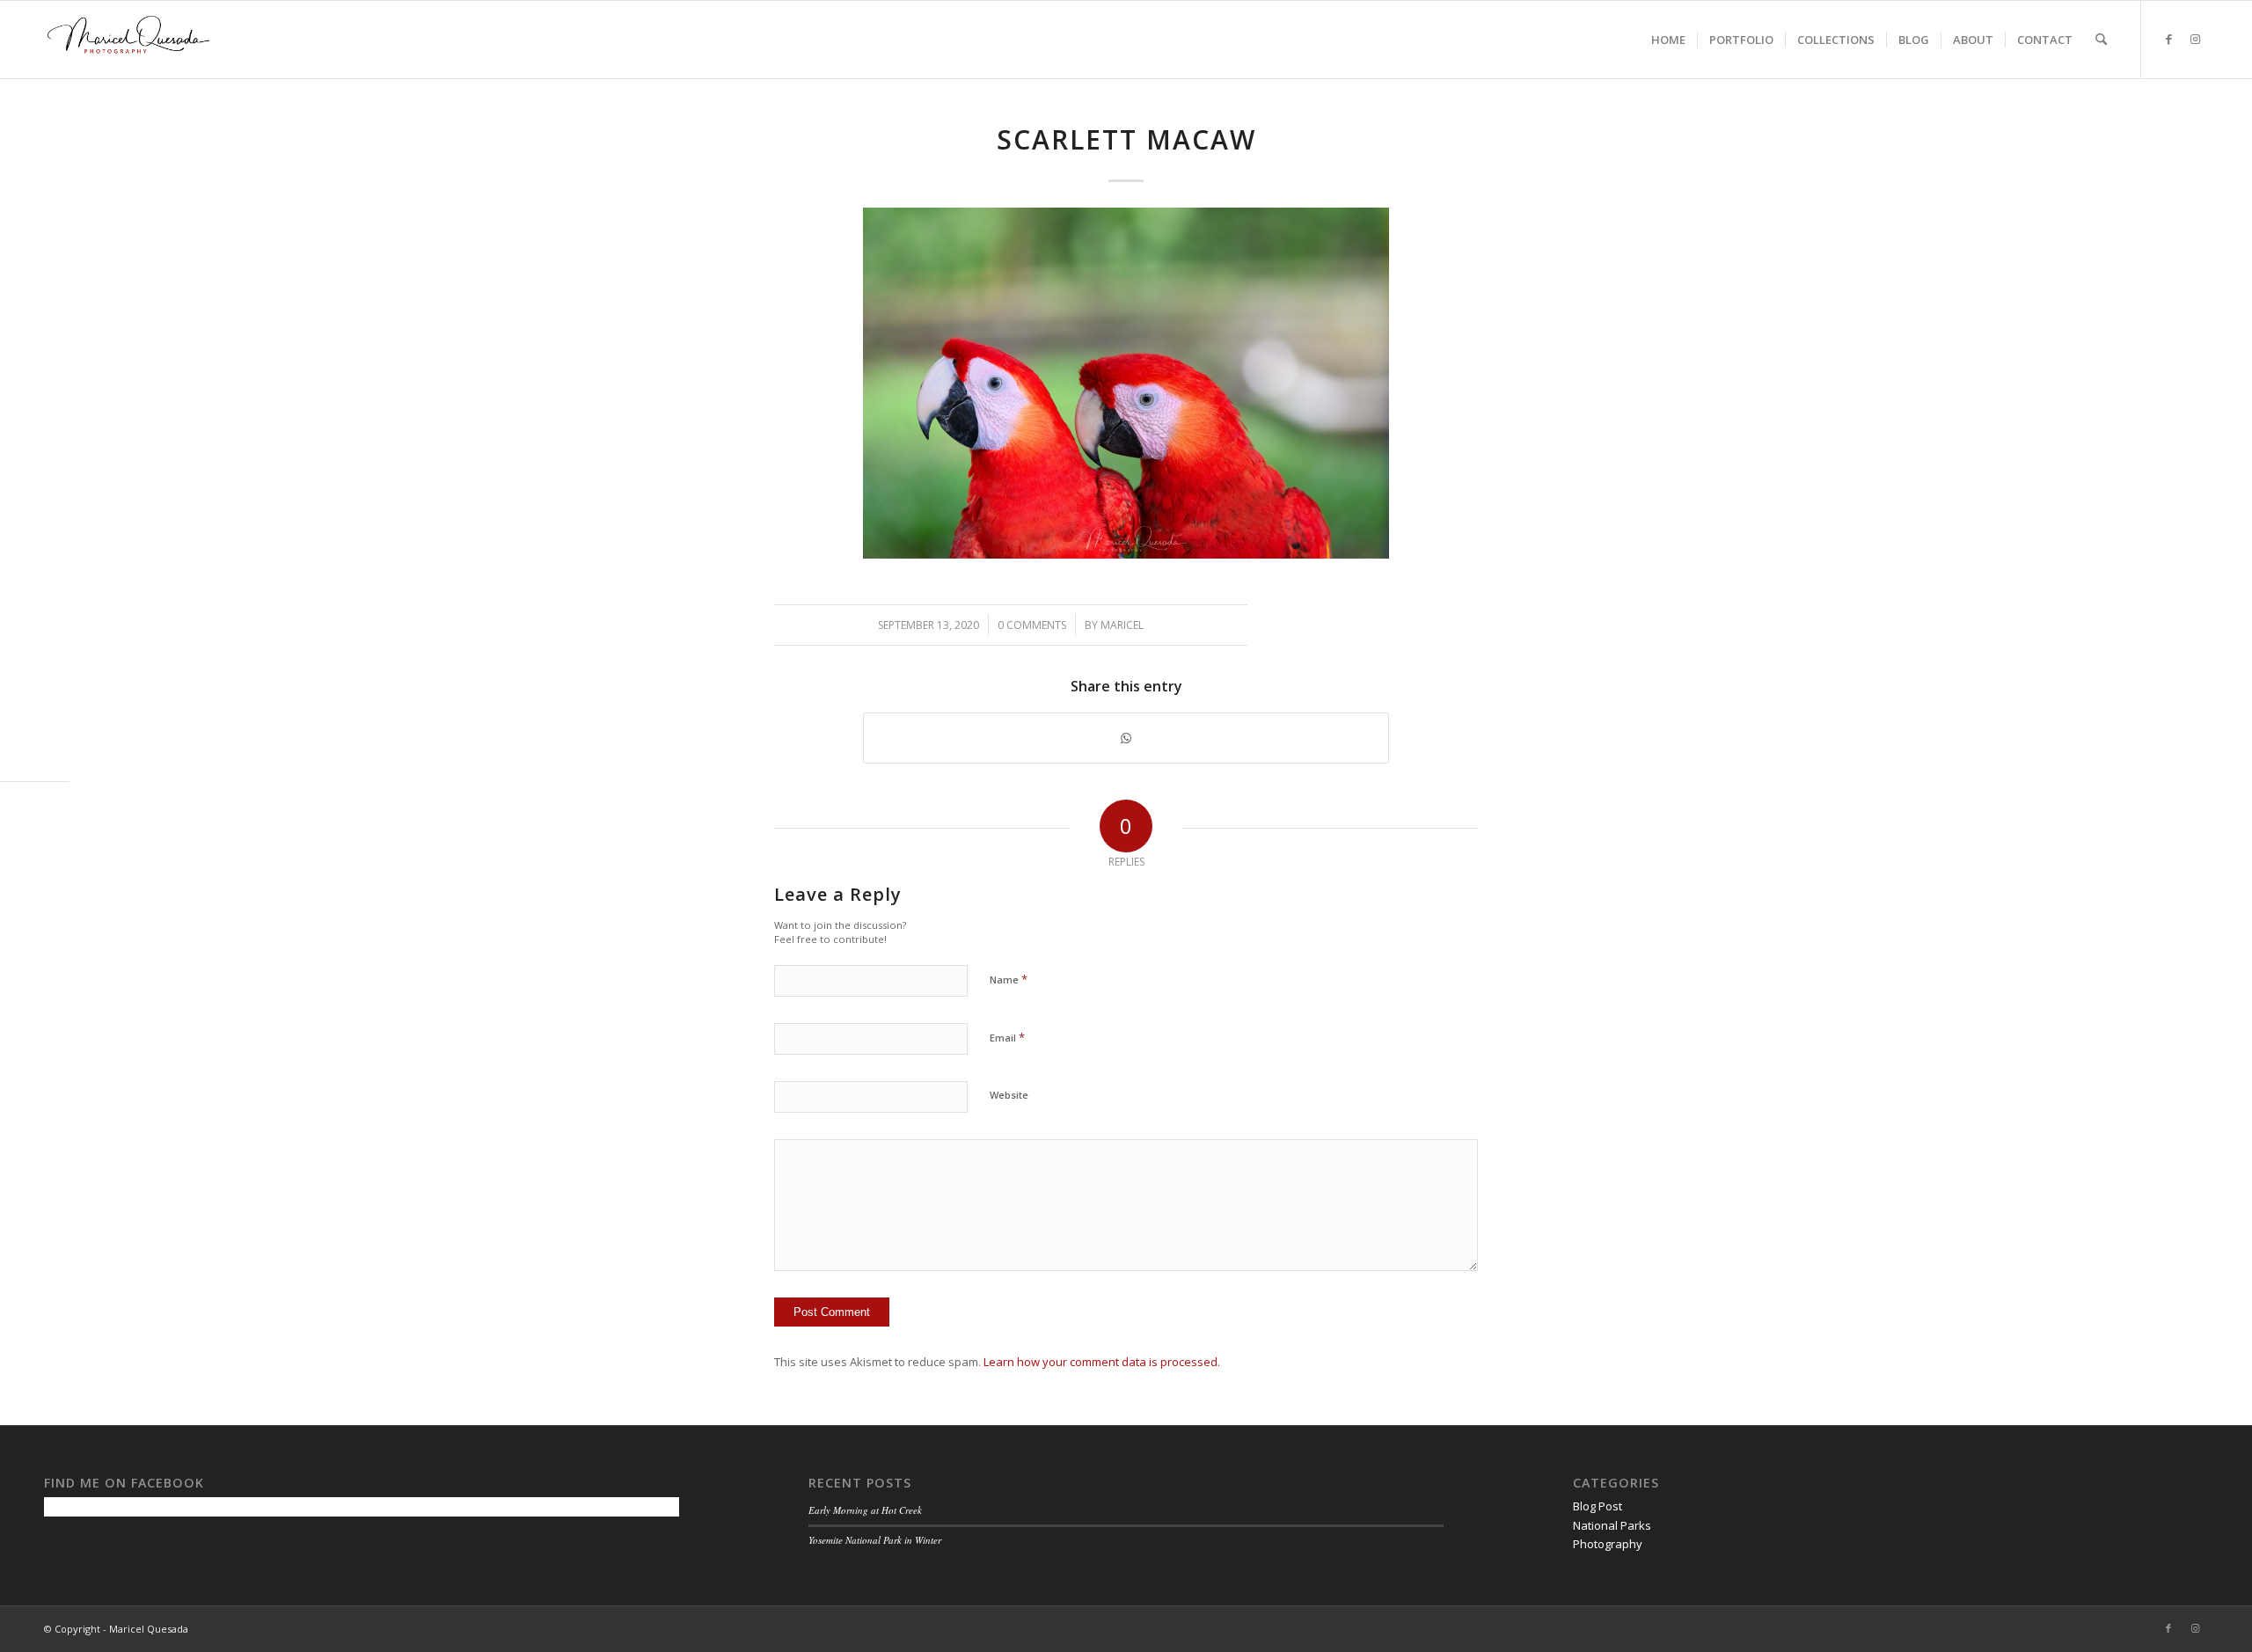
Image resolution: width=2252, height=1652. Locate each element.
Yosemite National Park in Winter (875, 1540)
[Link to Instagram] (2195, 39)
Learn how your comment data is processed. (1102, 1362)
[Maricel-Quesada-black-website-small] (128, 40)
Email (1007, 1037)
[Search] (2101, 40)
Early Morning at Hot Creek (865, 1510)
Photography (1608, 1544)
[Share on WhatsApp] (1126, 738)
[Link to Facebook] (2168, 39)
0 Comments (1032, 625)
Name (1009, 979)
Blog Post (1598, 1506)
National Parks (1612, 1525)
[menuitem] (1668, 40)
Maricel (1122, 625)
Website (1009, 1095)
